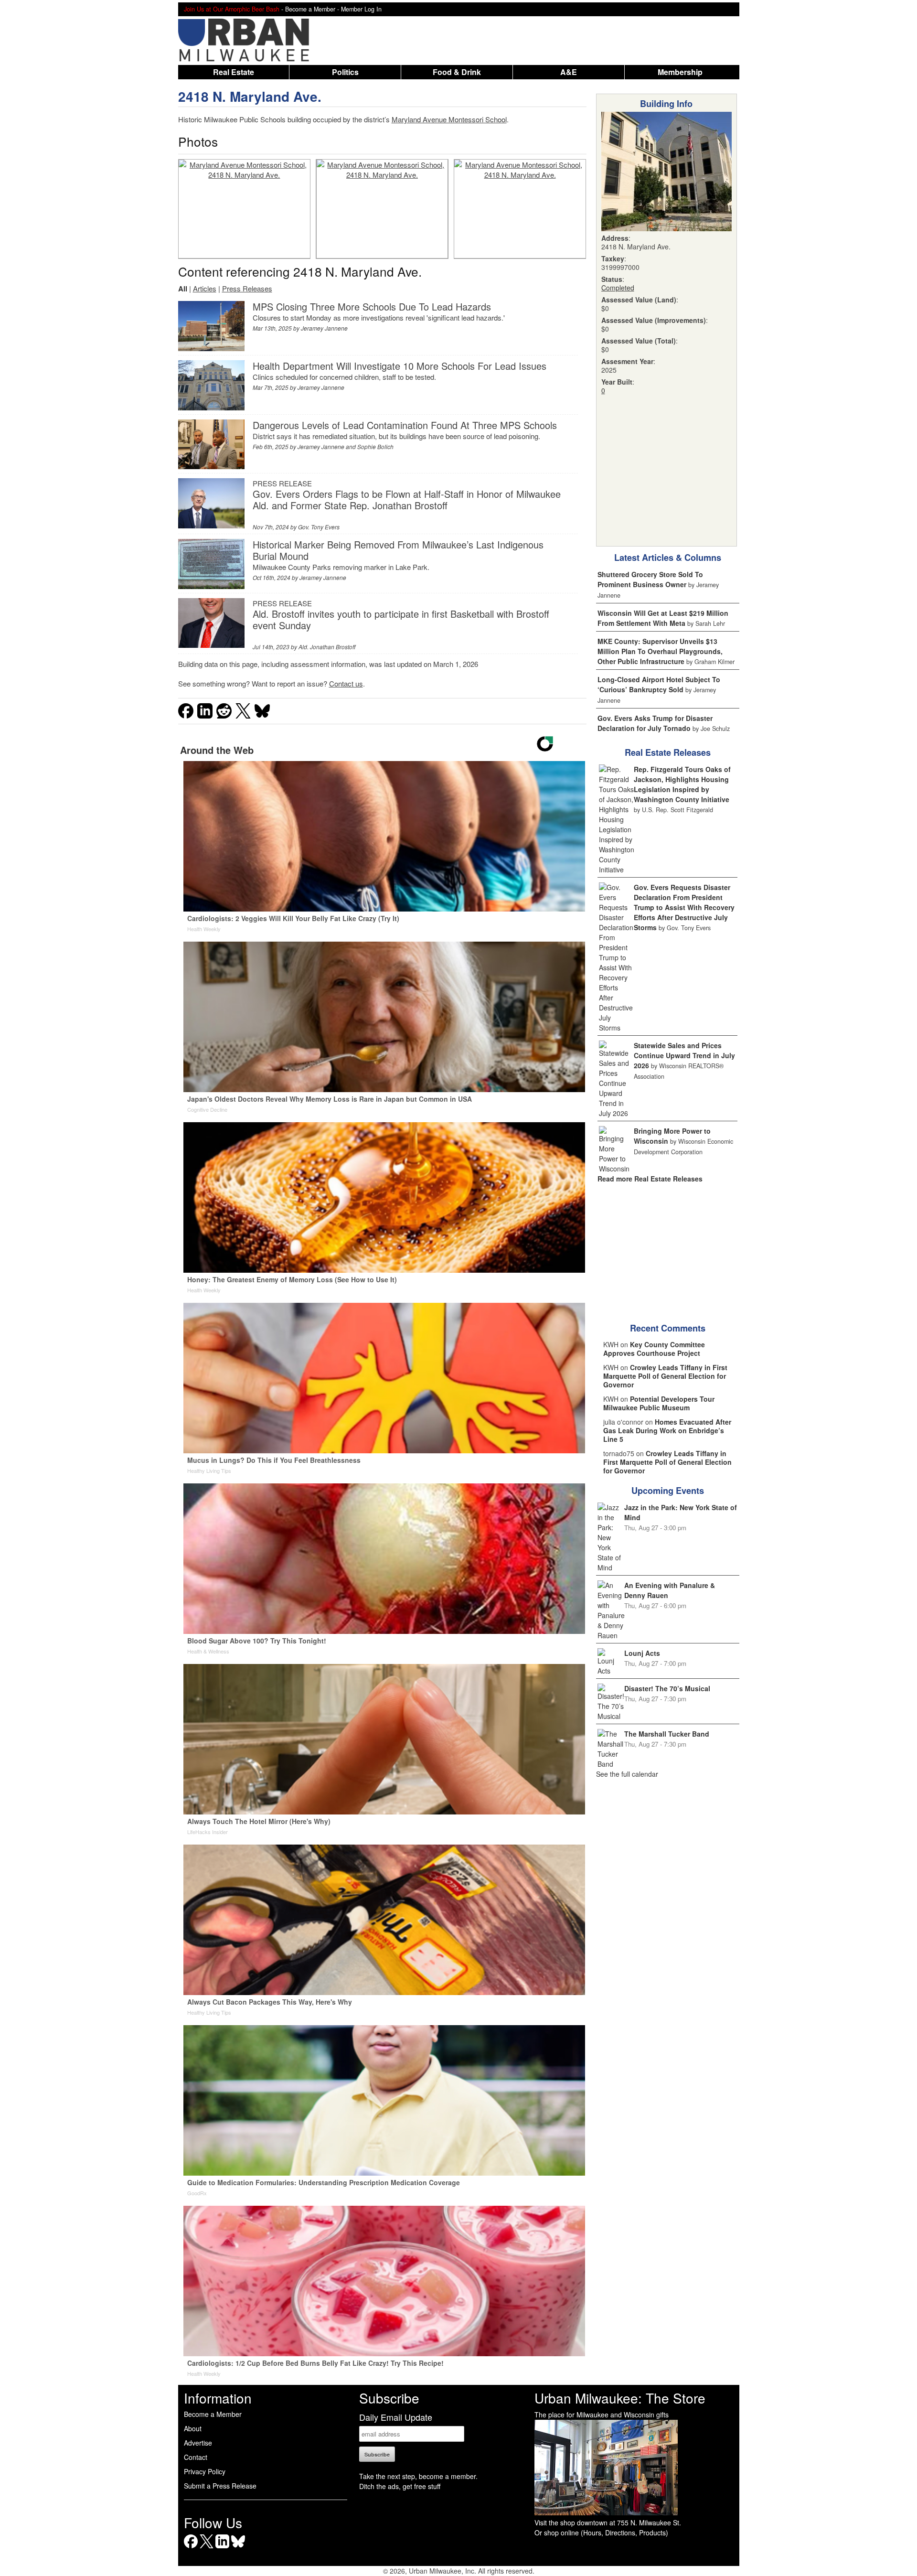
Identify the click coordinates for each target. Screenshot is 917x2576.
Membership (680, 72)
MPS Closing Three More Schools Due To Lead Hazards (372, 306)
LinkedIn (222, 2548)
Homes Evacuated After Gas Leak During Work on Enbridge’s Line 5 (667, 1430)
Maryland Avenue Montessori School (449, 119)
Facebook (191, 2548)
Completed (618, 288)
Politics (345, 72)
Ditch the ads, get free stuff (400, 2486)
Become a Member (213, 2414)
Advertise (198, 2443)
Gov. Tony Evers (319, 527)
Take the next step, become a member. (418, 2476)
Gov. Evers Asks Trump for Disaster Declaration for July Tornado (655, 723)
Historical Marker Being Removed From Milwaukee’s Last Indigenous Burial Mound (398, 550)
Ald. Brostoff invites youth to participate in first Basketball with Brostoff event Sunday (401, 619)
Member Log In (361, 9)
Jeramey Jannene (324, 328)
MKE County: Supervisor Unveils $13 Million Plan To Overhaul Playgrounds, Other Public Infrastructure (660, 651)
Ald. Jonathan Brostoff (327, 647)
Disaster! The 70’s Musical (667, 1688)
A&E (569, 72)
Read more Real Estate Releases (650, 1179)
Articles (205, 288)
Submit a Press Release (220, 2486)
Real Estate (234, 72)
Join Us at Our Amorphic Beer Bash (232, 9)
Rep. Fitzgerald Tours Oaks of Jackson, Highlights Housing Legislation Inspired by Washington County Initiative (682, 784)
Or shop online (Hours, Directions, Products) (601, 2533)
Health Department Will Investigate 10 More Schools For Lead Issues (400, 366)
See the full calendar (627, 1774)
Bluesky (238, 2548)
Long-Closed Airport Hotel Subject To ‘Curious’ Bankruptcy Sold (659, 684)
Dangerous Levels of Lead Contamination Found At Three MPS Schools (405, 425)
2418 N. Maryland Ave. (250, 96)
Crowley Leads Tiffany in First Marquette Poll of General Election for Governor (665, 1376)
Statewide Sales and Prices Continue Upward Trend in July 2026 (684, 1055)
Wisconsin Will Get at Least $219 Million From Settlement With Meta (663, 618)
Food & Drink (457, 72)
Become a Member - (313, 9)
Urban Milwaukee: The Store (620, 2398)
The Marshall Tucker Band (667, 1734)
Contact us (346, 683)
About (193, 2428)
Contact (196, 2457)
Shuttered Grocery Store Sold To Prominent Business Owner (650, 579)
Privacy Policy (205, 2471)
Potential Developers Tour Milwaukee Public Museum (659, 1403)
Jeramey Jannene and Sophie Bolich (346, 446)
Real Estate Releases (668, 752)
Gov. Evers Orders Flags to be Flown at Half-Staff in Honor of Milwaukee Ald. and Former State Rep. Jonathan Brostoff (407, 499)
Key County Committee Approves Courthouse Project (654, 1349)
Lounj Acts (642, 1653)
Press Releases (247, 288)
